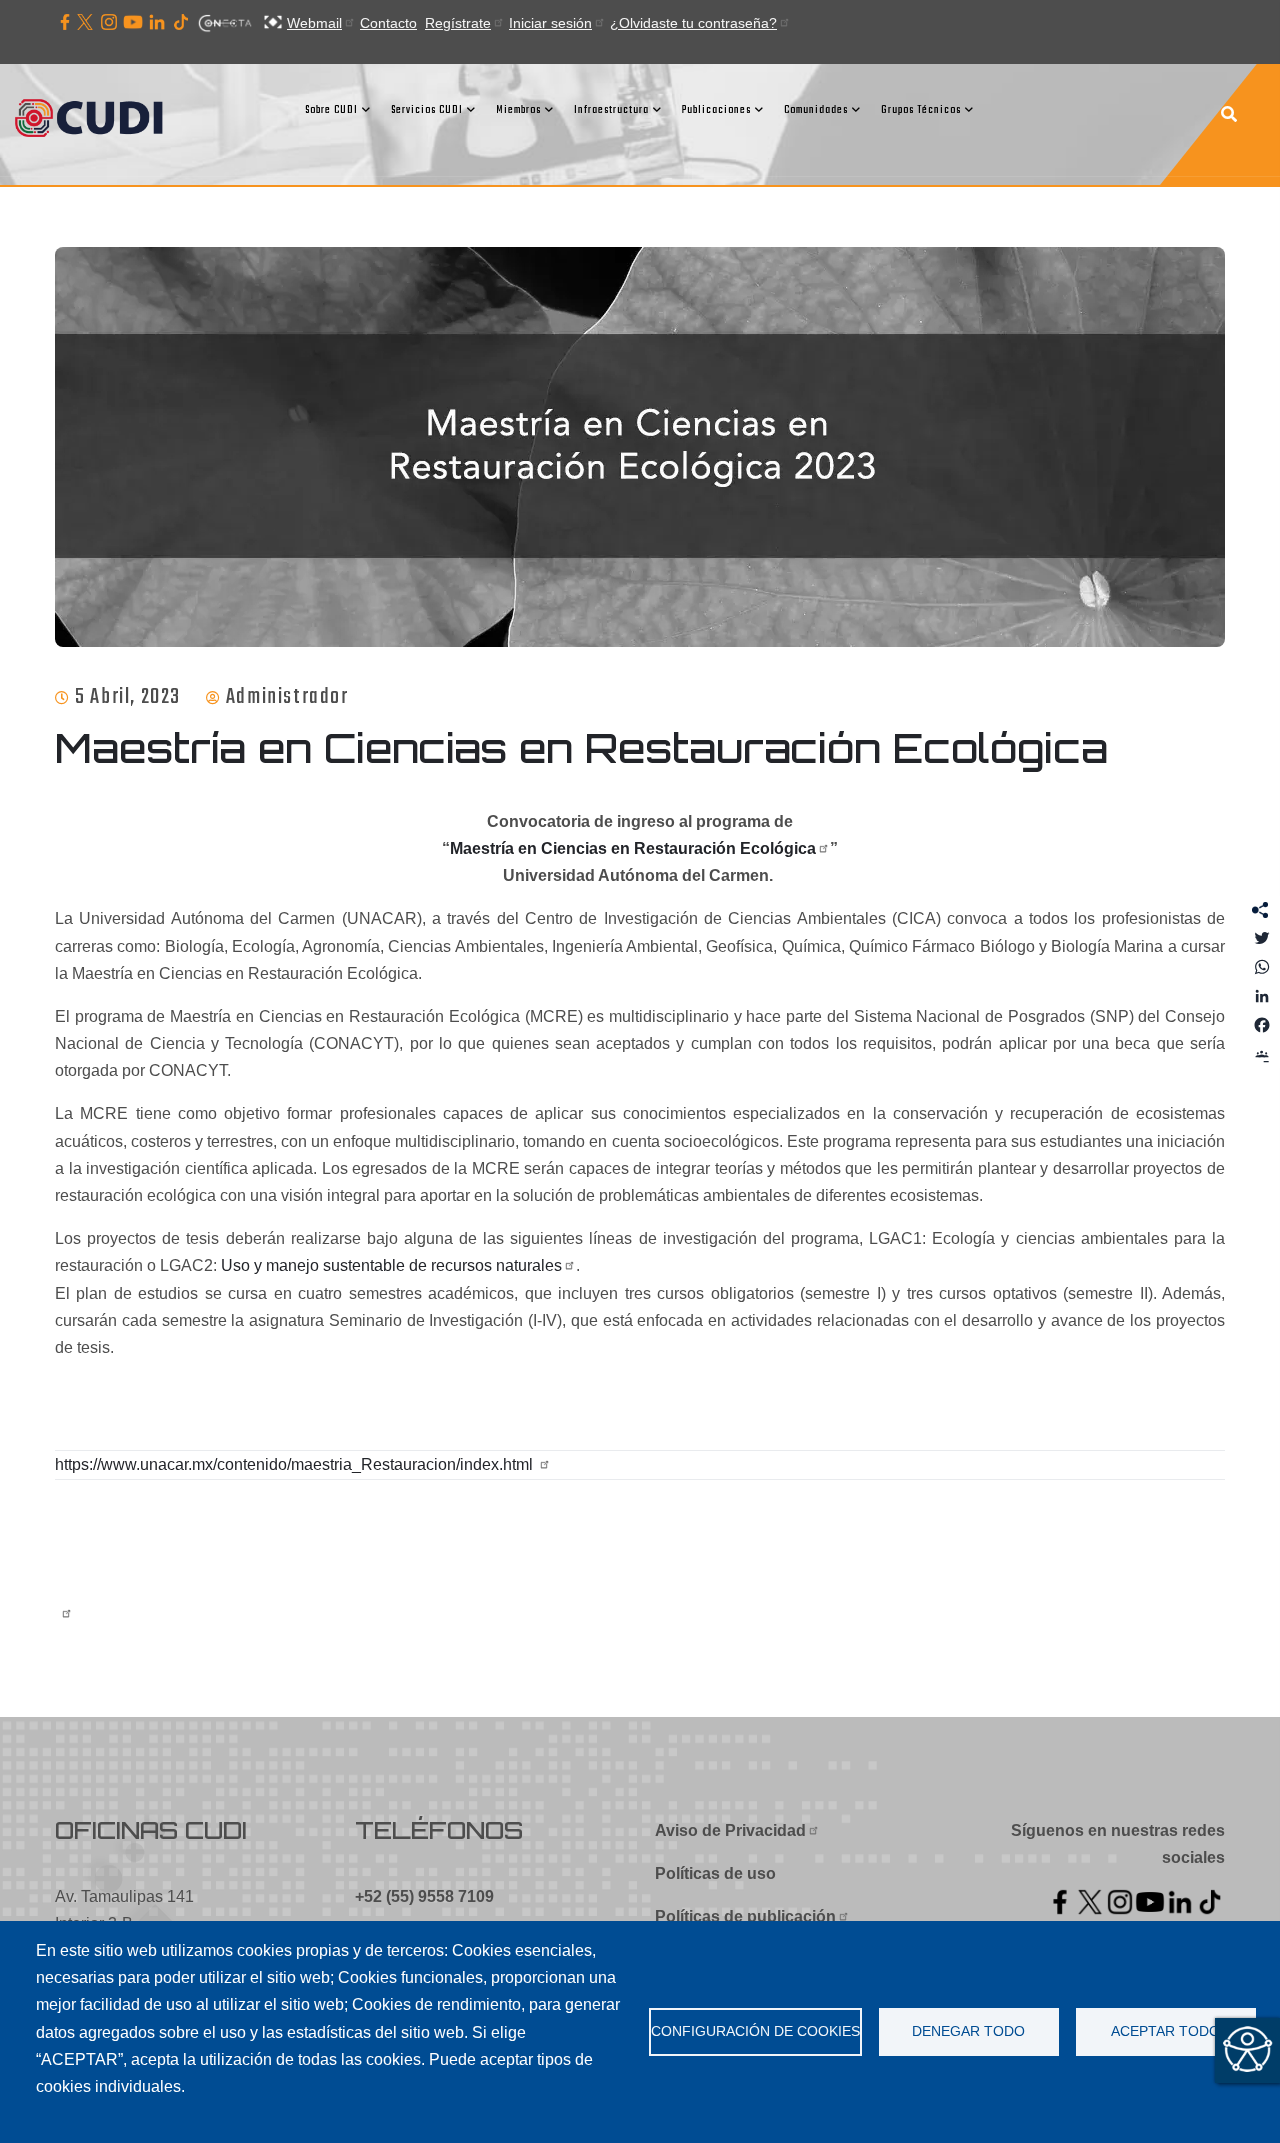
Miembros (518, 110)
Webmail (314, 23)
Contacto (388, 23)
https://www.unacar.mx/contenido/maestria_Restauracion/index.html (296, 1464)
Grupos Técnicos (921, 110)
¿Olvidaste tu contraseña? (693, 23)
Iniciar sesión (550, 23)
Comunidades (816, 110)
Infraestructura (611, 110)
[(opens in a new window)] (65, 23)
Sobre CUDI (331, 110)
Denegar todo (968, 2031)
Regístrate (458, 23)
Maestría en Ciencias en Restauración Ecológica (633, 848)
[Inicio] (95, 120)
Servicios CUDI (427, 110)
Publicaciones (716, 110)
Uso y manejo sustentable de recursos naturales (391, 1265)
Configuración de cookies (755, 2031)
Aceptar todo (1165, 2031)
